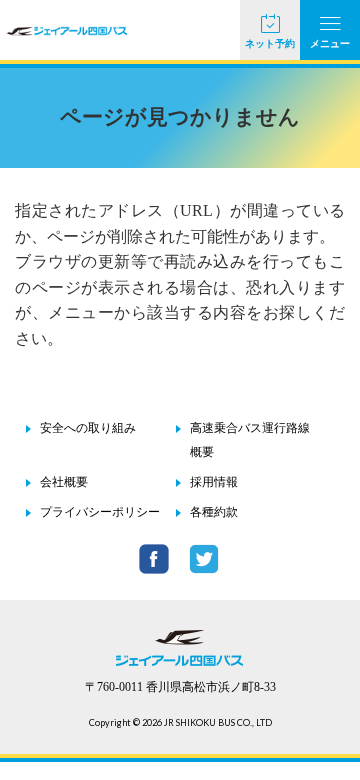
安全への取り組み (88, 428)
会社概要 (64, 482)
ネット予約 (270, 43)
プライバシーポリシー (100, 512)
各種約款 (214, 512)
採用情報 (214, 482)
